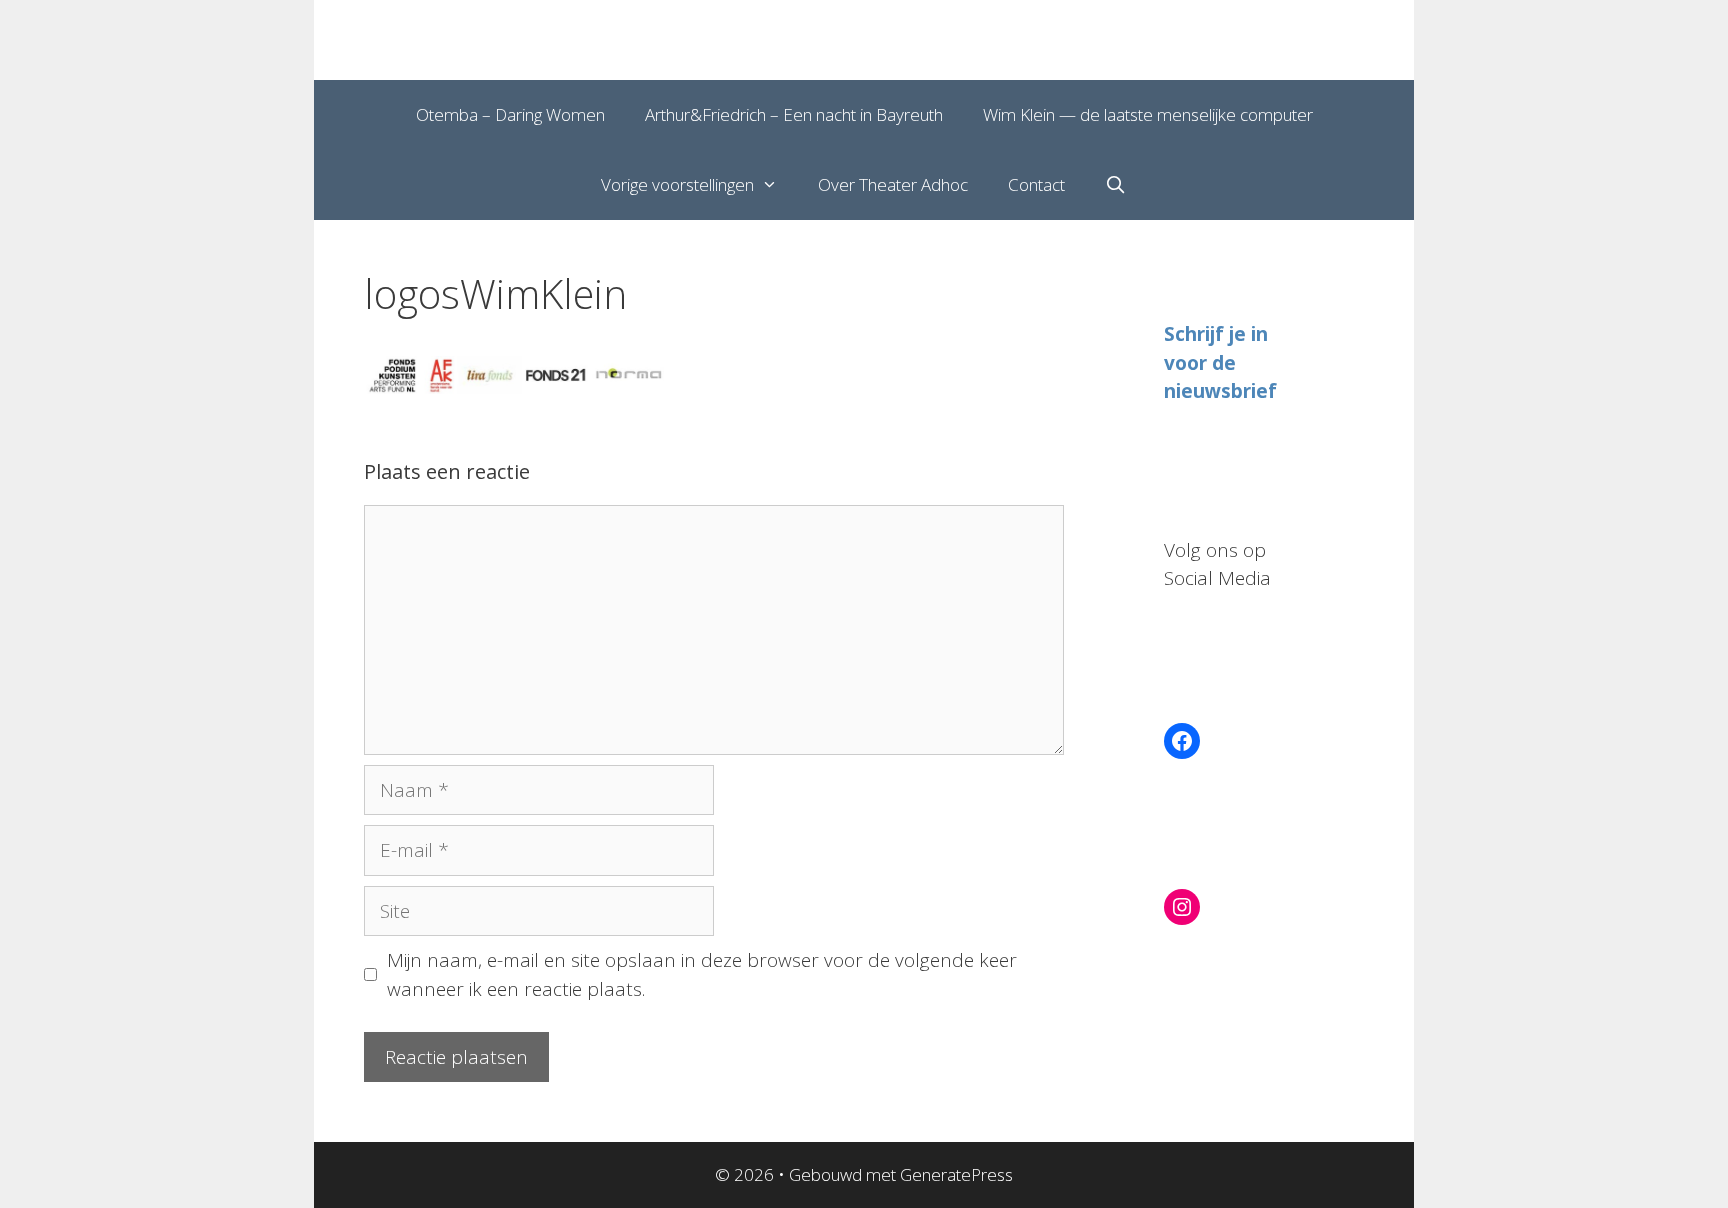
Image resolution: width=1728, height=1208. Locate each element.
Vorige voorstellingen (677, 184)
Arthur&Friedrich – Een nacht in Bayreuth (794, 114)
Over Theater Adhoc (893, 184)
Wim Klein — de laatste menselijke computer (1148, 114)
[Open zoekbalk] (1116, 185)
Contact (1036, 184)
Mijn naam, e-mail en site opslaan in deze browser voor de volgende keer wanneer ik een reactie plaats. (702, 974)
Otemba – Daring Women (510, 114)
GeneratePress (956, 1174)
